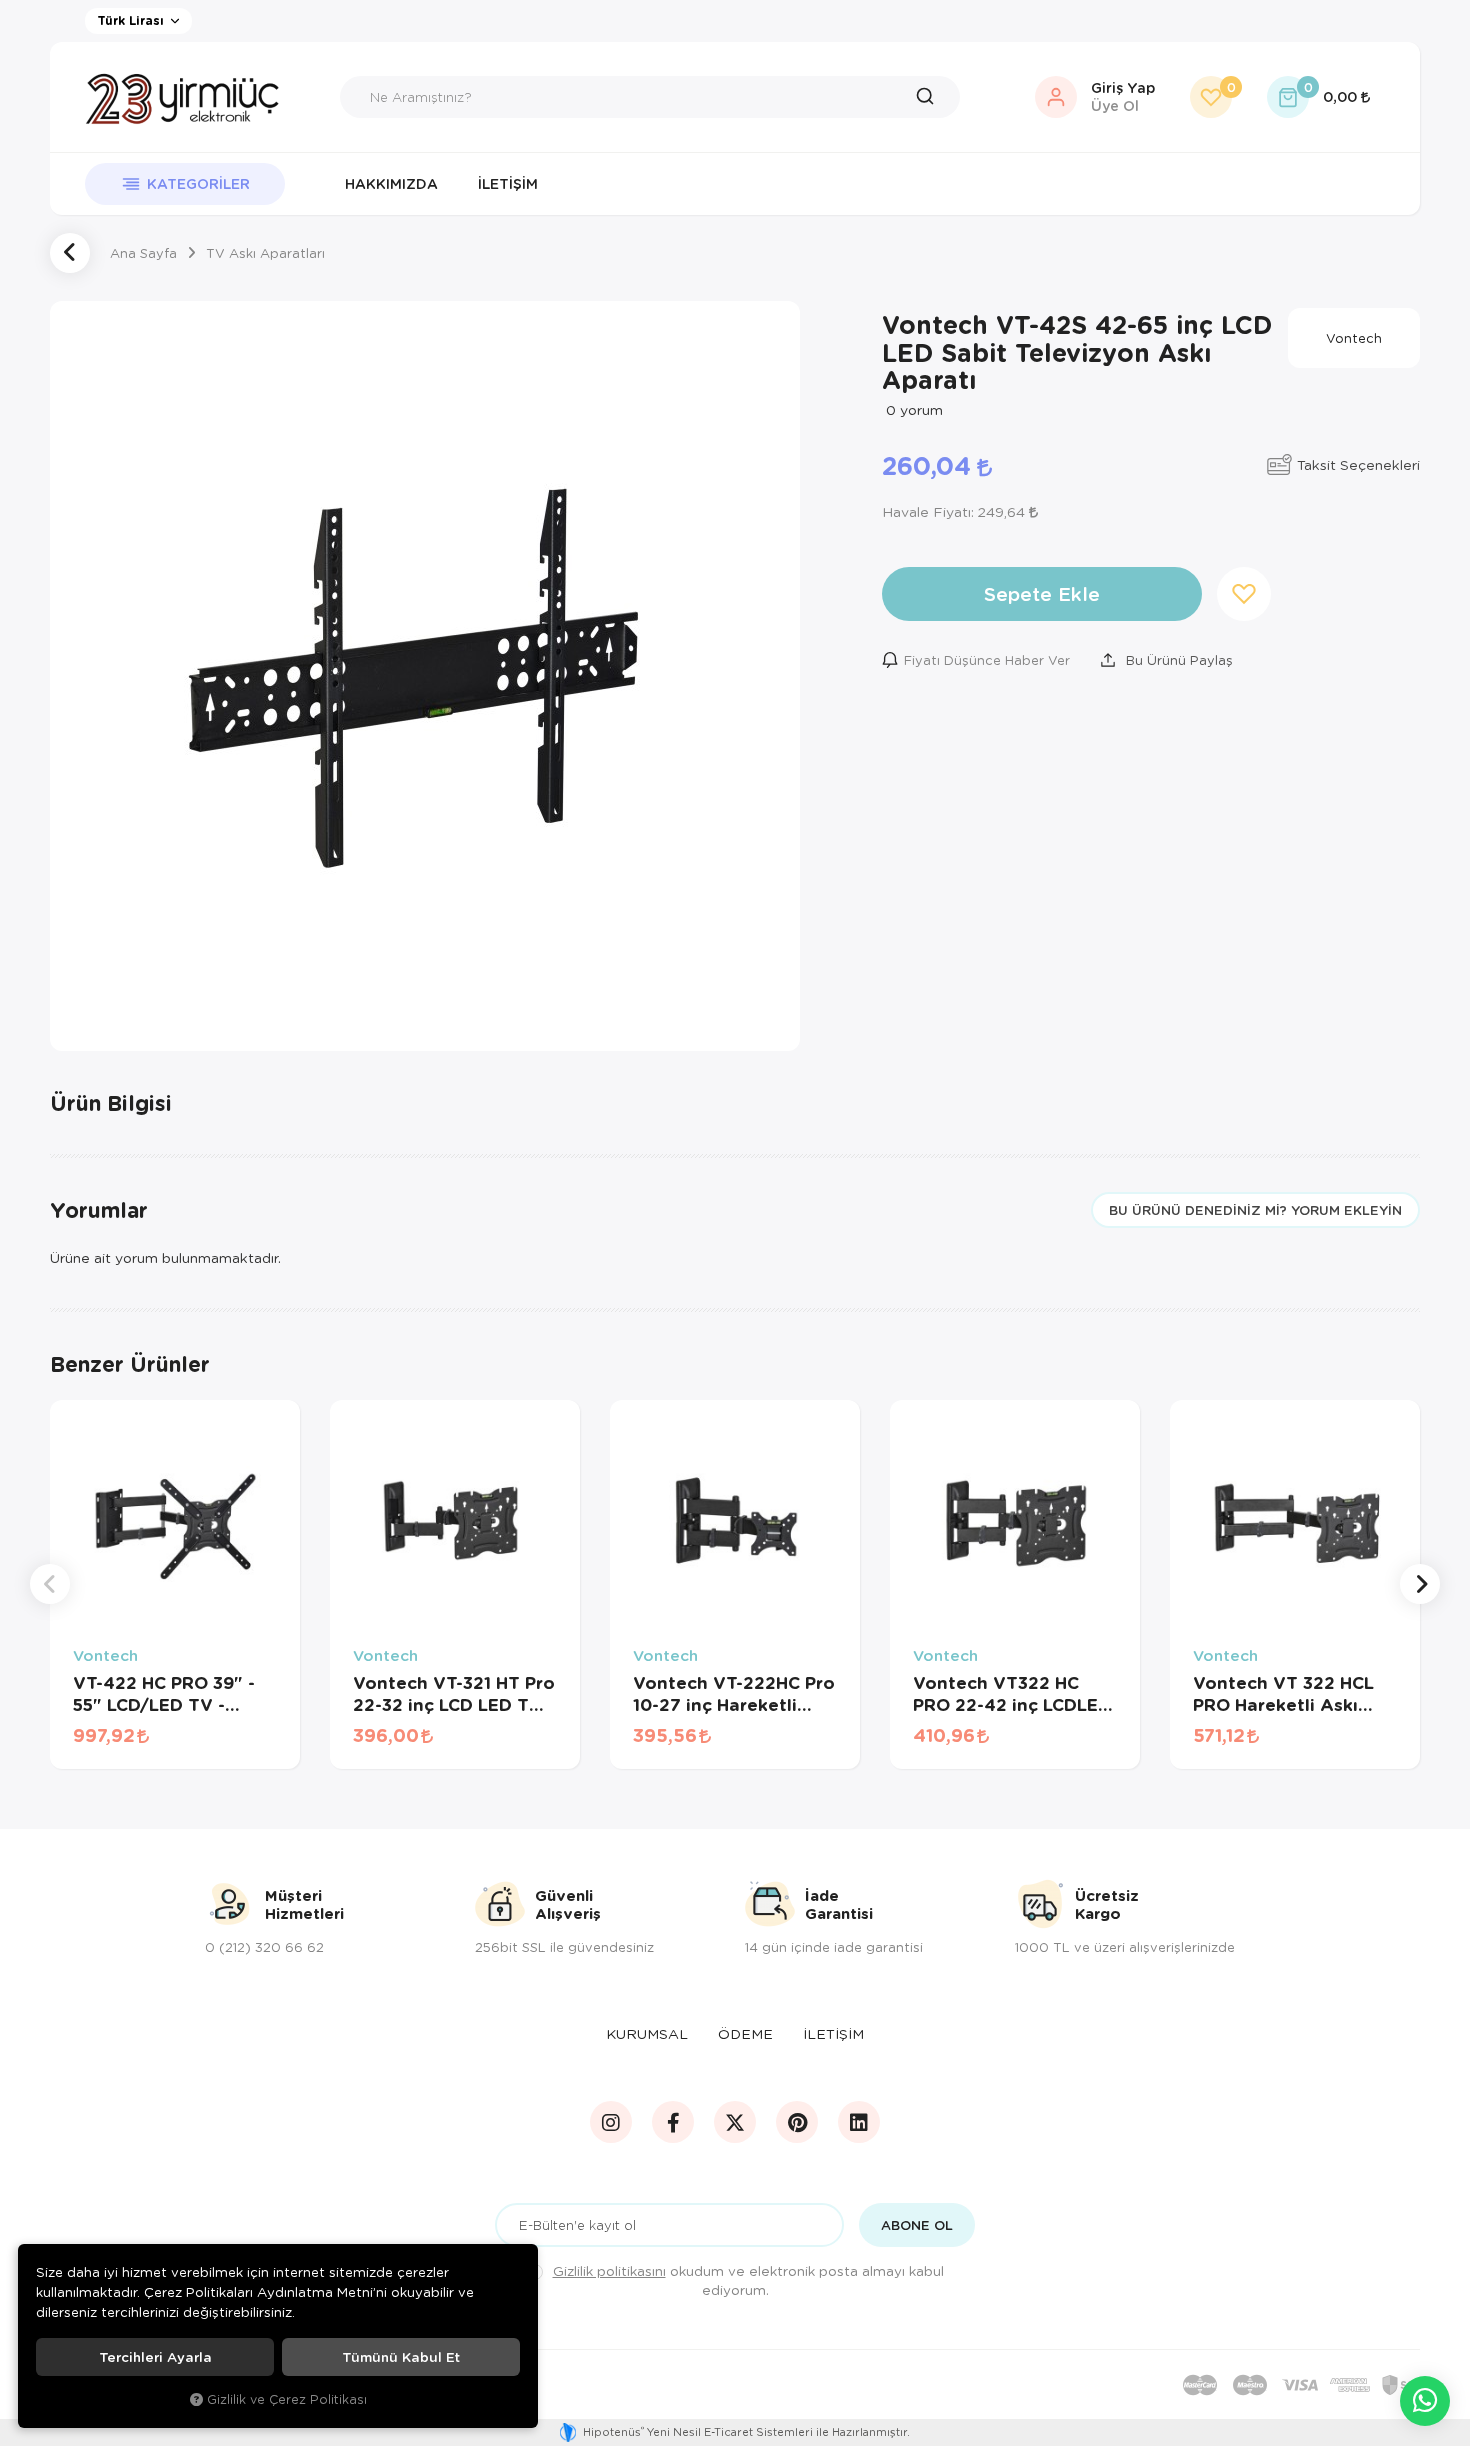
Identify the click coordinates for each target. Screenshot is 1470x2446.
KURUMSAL (647, 2033)
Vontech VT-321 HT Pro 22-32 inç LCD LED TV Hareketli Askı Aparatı (454, 1694)
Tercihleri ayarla (155, 2357)
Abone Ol (917, 2225)
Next (1420, 1584)
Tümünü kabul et (401, 2357)
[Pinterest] (797, 2122)
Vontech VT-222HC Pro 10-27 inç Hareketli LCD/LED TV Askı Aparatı (734, 1694)
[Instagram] (611, 2122)
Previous (50, 1584)
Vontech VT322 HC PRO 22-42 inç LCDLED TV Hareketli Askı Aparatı (1012, 1694)
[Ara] (930, 97)
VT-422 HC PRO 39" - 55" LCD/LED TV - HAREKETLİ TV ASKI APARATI (164, 1694)
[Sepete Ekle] (255, 1748)
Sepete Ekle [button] (1042, 593)
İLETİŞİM (833, 2033)
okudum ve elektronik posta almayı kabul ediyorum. (748, 2280)
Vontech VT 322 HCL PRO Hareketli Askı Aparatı (1283, 1694)
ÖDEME (745, 2033)
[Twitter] (735, 2122)
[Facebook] (673, 2122)
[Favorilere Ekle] (203, 1748)
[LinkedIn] (859, 2122)
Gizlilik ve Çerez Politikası (287, 2399)
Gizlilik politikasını (609, 2270)
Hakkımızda (391, 183)
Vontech (105, 1655)
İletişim (508, 183)
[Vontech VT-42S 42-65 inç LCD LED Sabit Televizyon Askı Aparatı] (425, 676)
